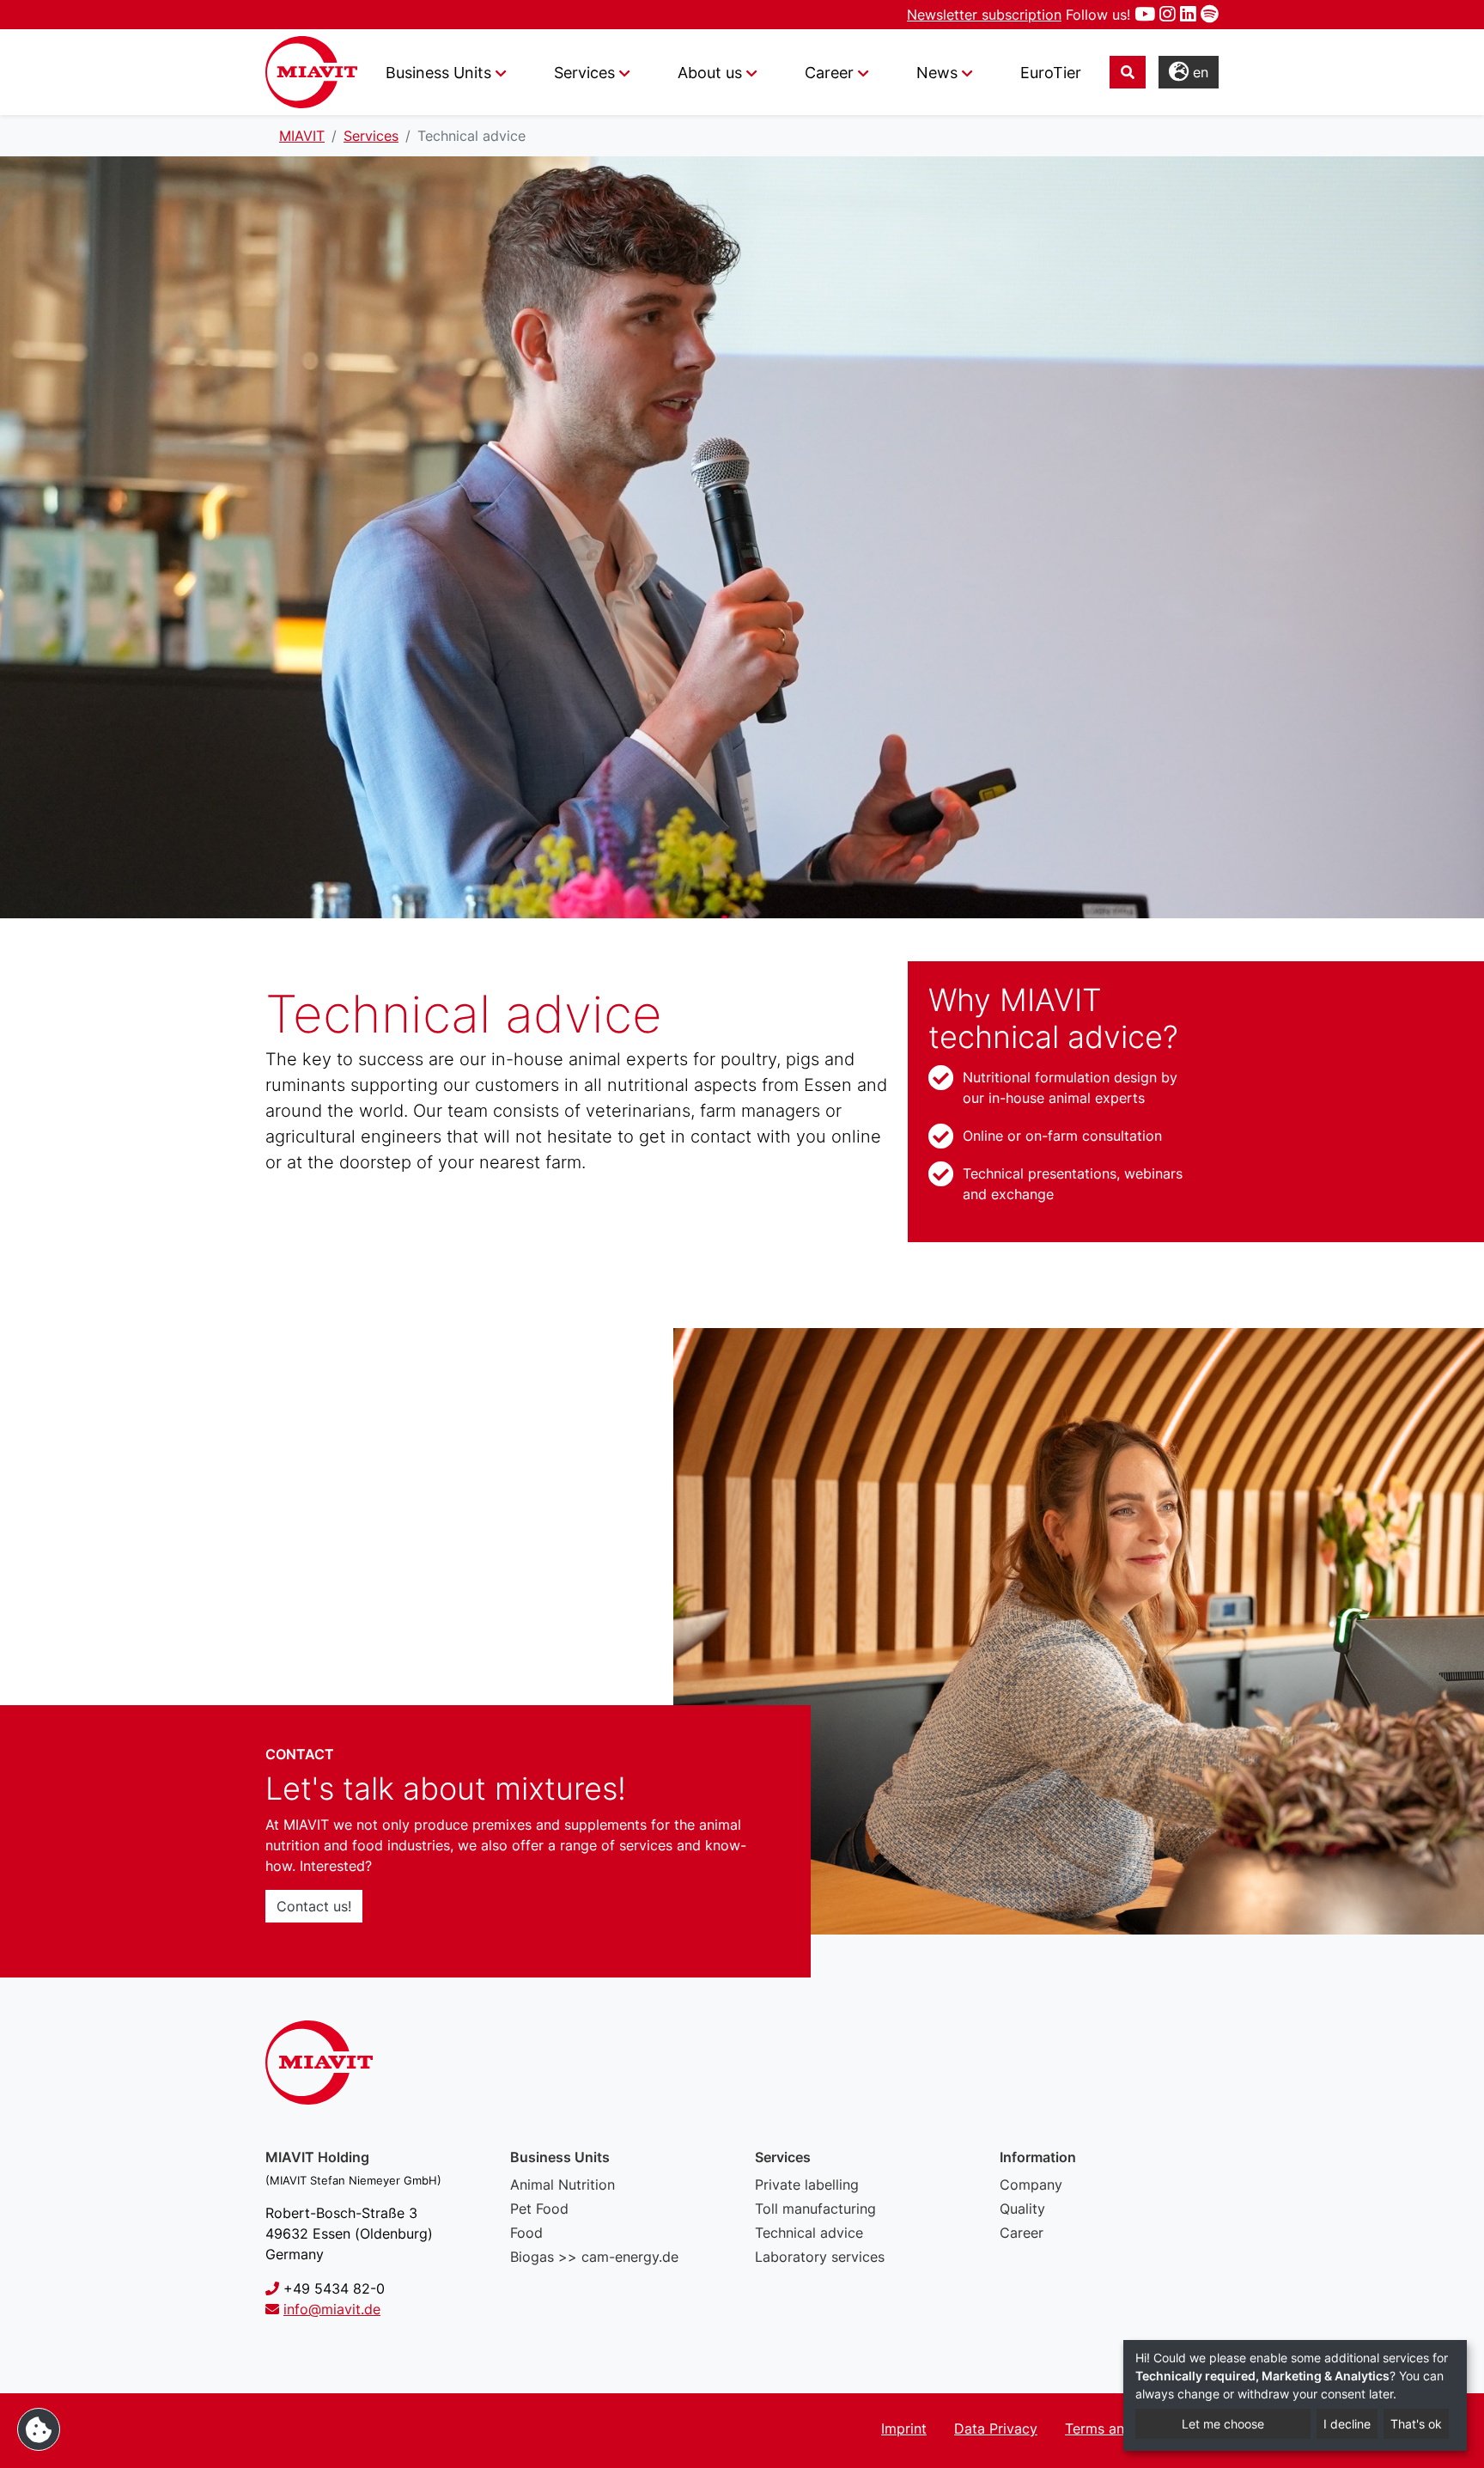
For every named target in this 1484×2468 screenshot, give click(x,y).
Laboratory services (820, 2257)
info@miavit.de (332, 2309)
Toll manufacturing (815, 2209)
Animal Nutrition (563, 2185)
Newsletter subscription (984, 15)
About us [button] (710, 73)
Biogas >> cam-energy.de (594, 2257)
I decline (1347, 2424)
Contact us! (314, 1906)
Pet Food (539, 2209)
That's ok (1416, 2424)
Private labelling (807, 2185)
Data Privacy (996, 2428)
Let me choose (1223, 2424)
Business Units (438, 73)
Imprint (904, 2428)
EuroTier (1051, 73)
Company (1031, 2185)
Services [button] (584, 73)
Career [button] (829, 73)
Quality (1022, 2209)
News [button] (937, 73)
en (1198, 72)
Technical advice (809, 2233)
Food (526, 2233)
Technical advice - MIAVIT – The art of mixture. (311, 72)
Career (1022, 2233)
